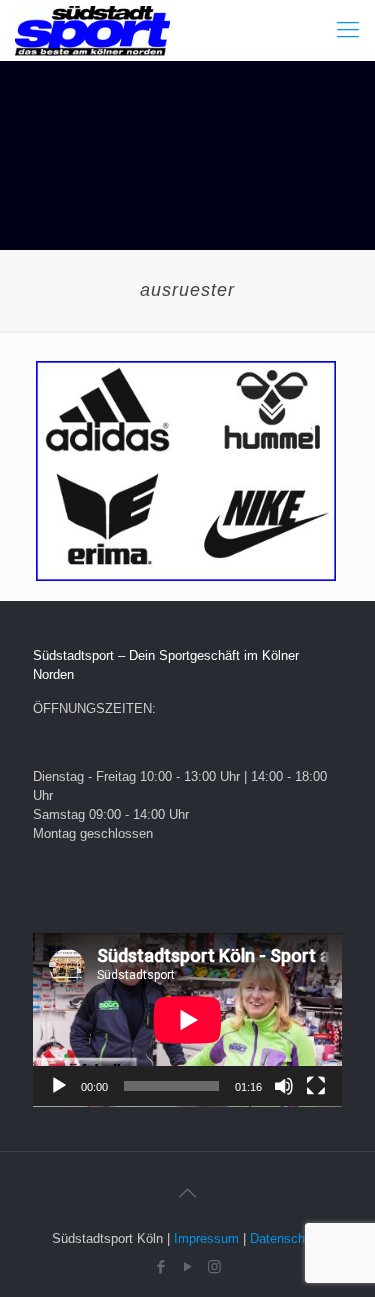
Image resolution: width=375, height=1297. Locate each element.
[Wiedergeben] (59, 1086)
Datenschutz (286, 1238)
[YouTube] (187, 1266)
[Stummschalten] (284, 1086)
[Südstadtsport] (92, 30)
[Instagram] (214, 1266)
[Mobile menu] (348, 30)
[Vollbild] (316, 1086)
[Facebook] (160, 1266)
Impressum (206, 1238)
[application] (187, 1020)
